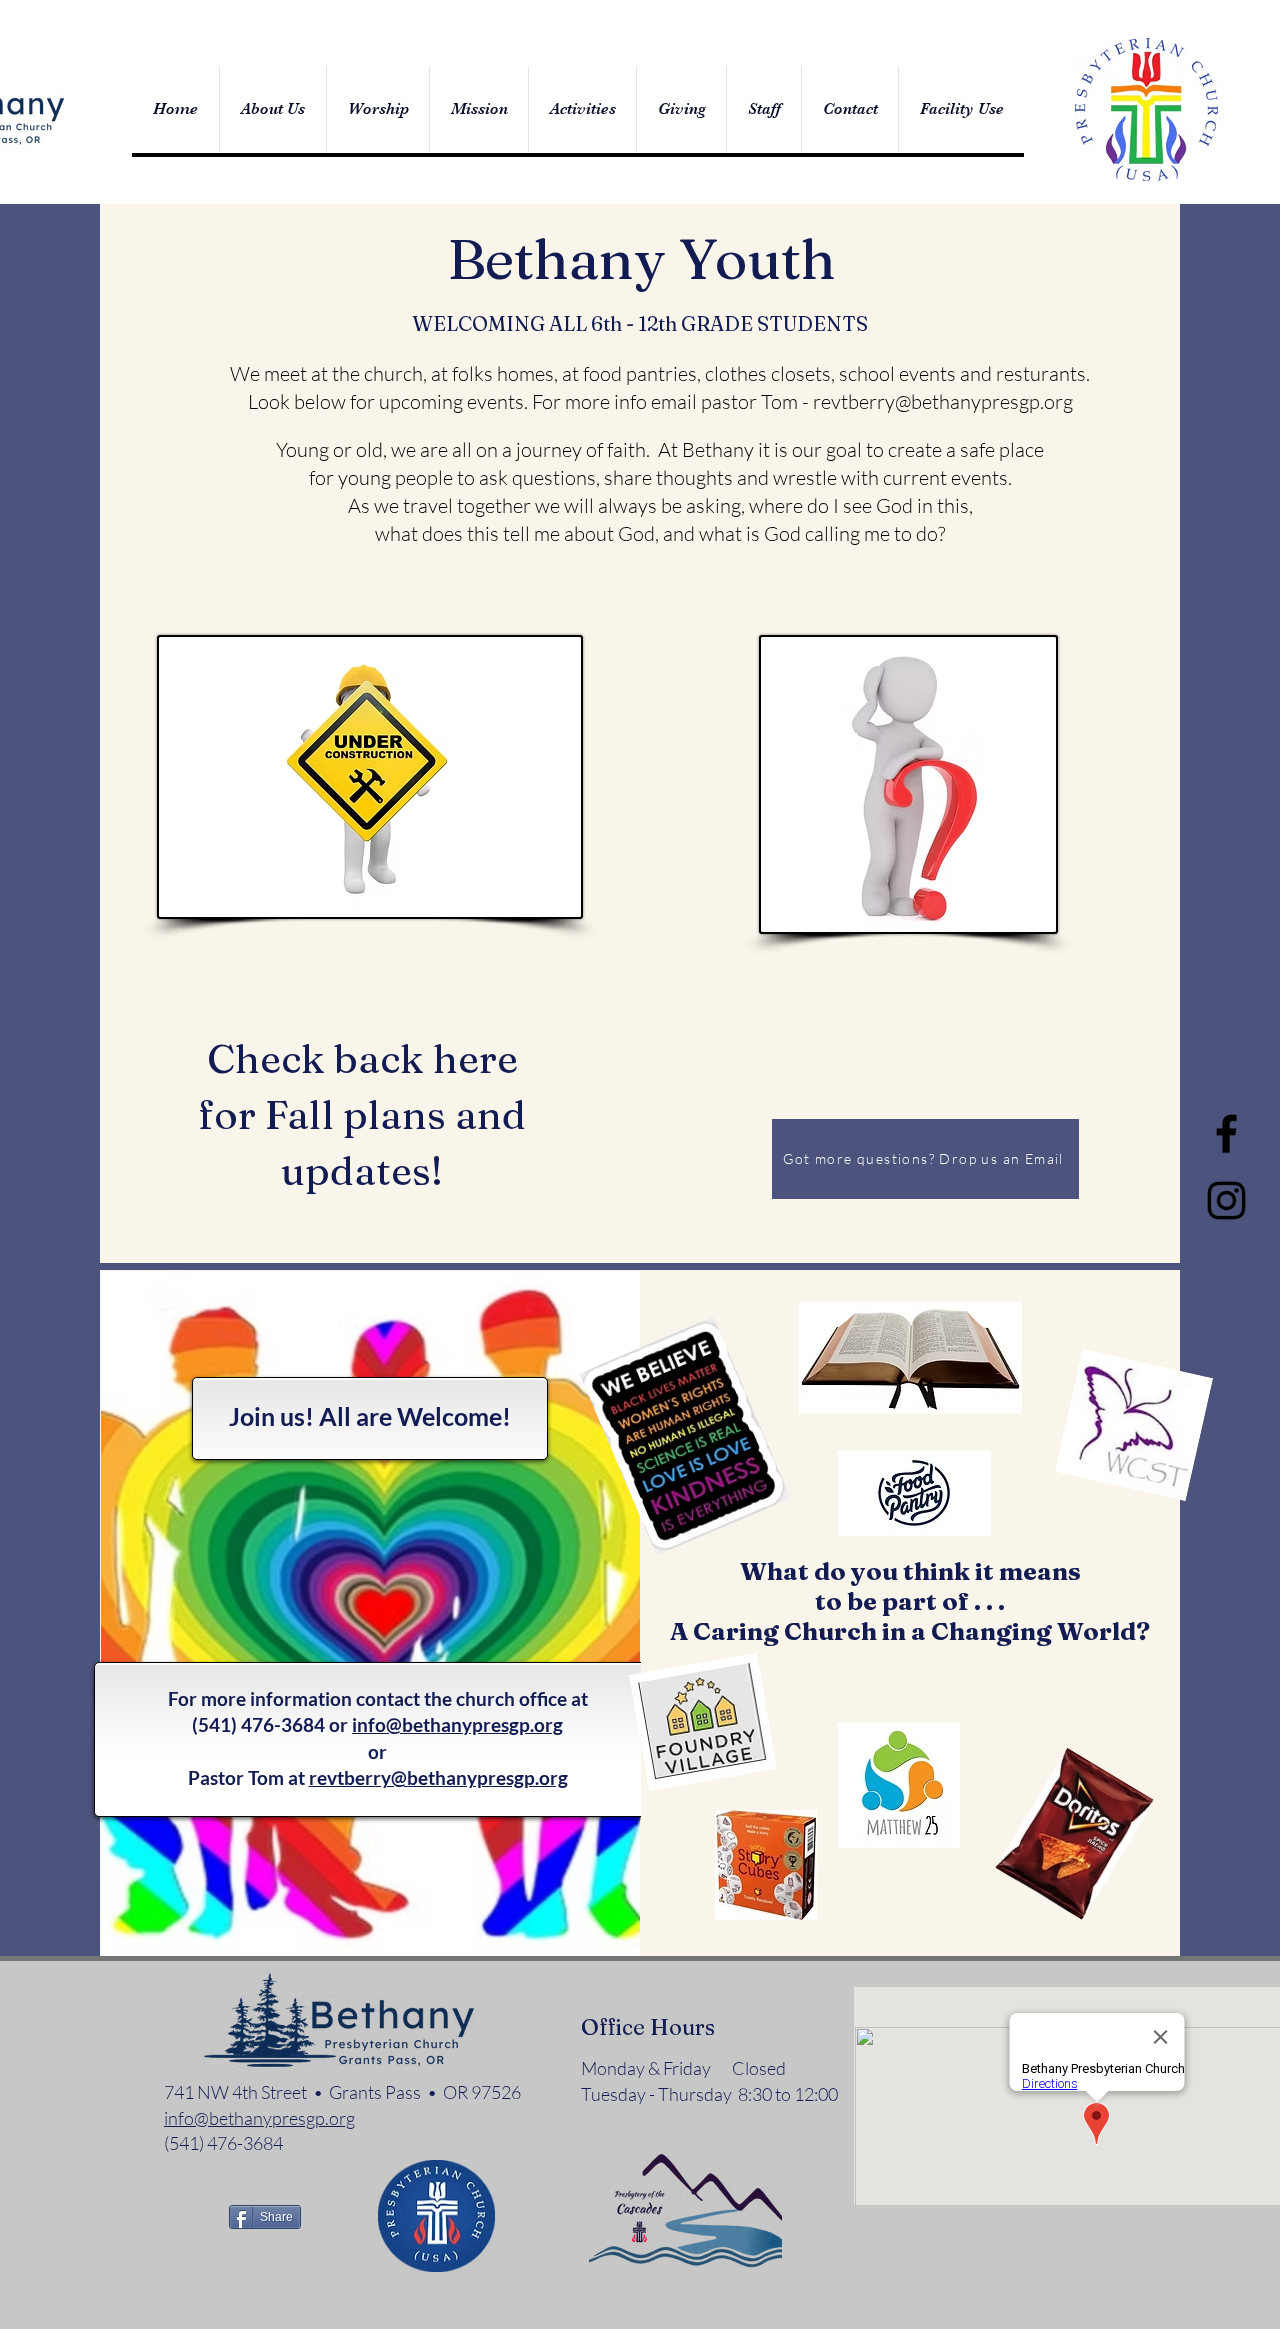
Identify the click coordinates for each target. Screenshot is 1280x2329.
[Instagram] (1226, 1200)
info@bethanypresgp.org (457, 1724)
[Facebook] (1226, 1133)
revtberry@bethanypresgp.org (943, 401)
